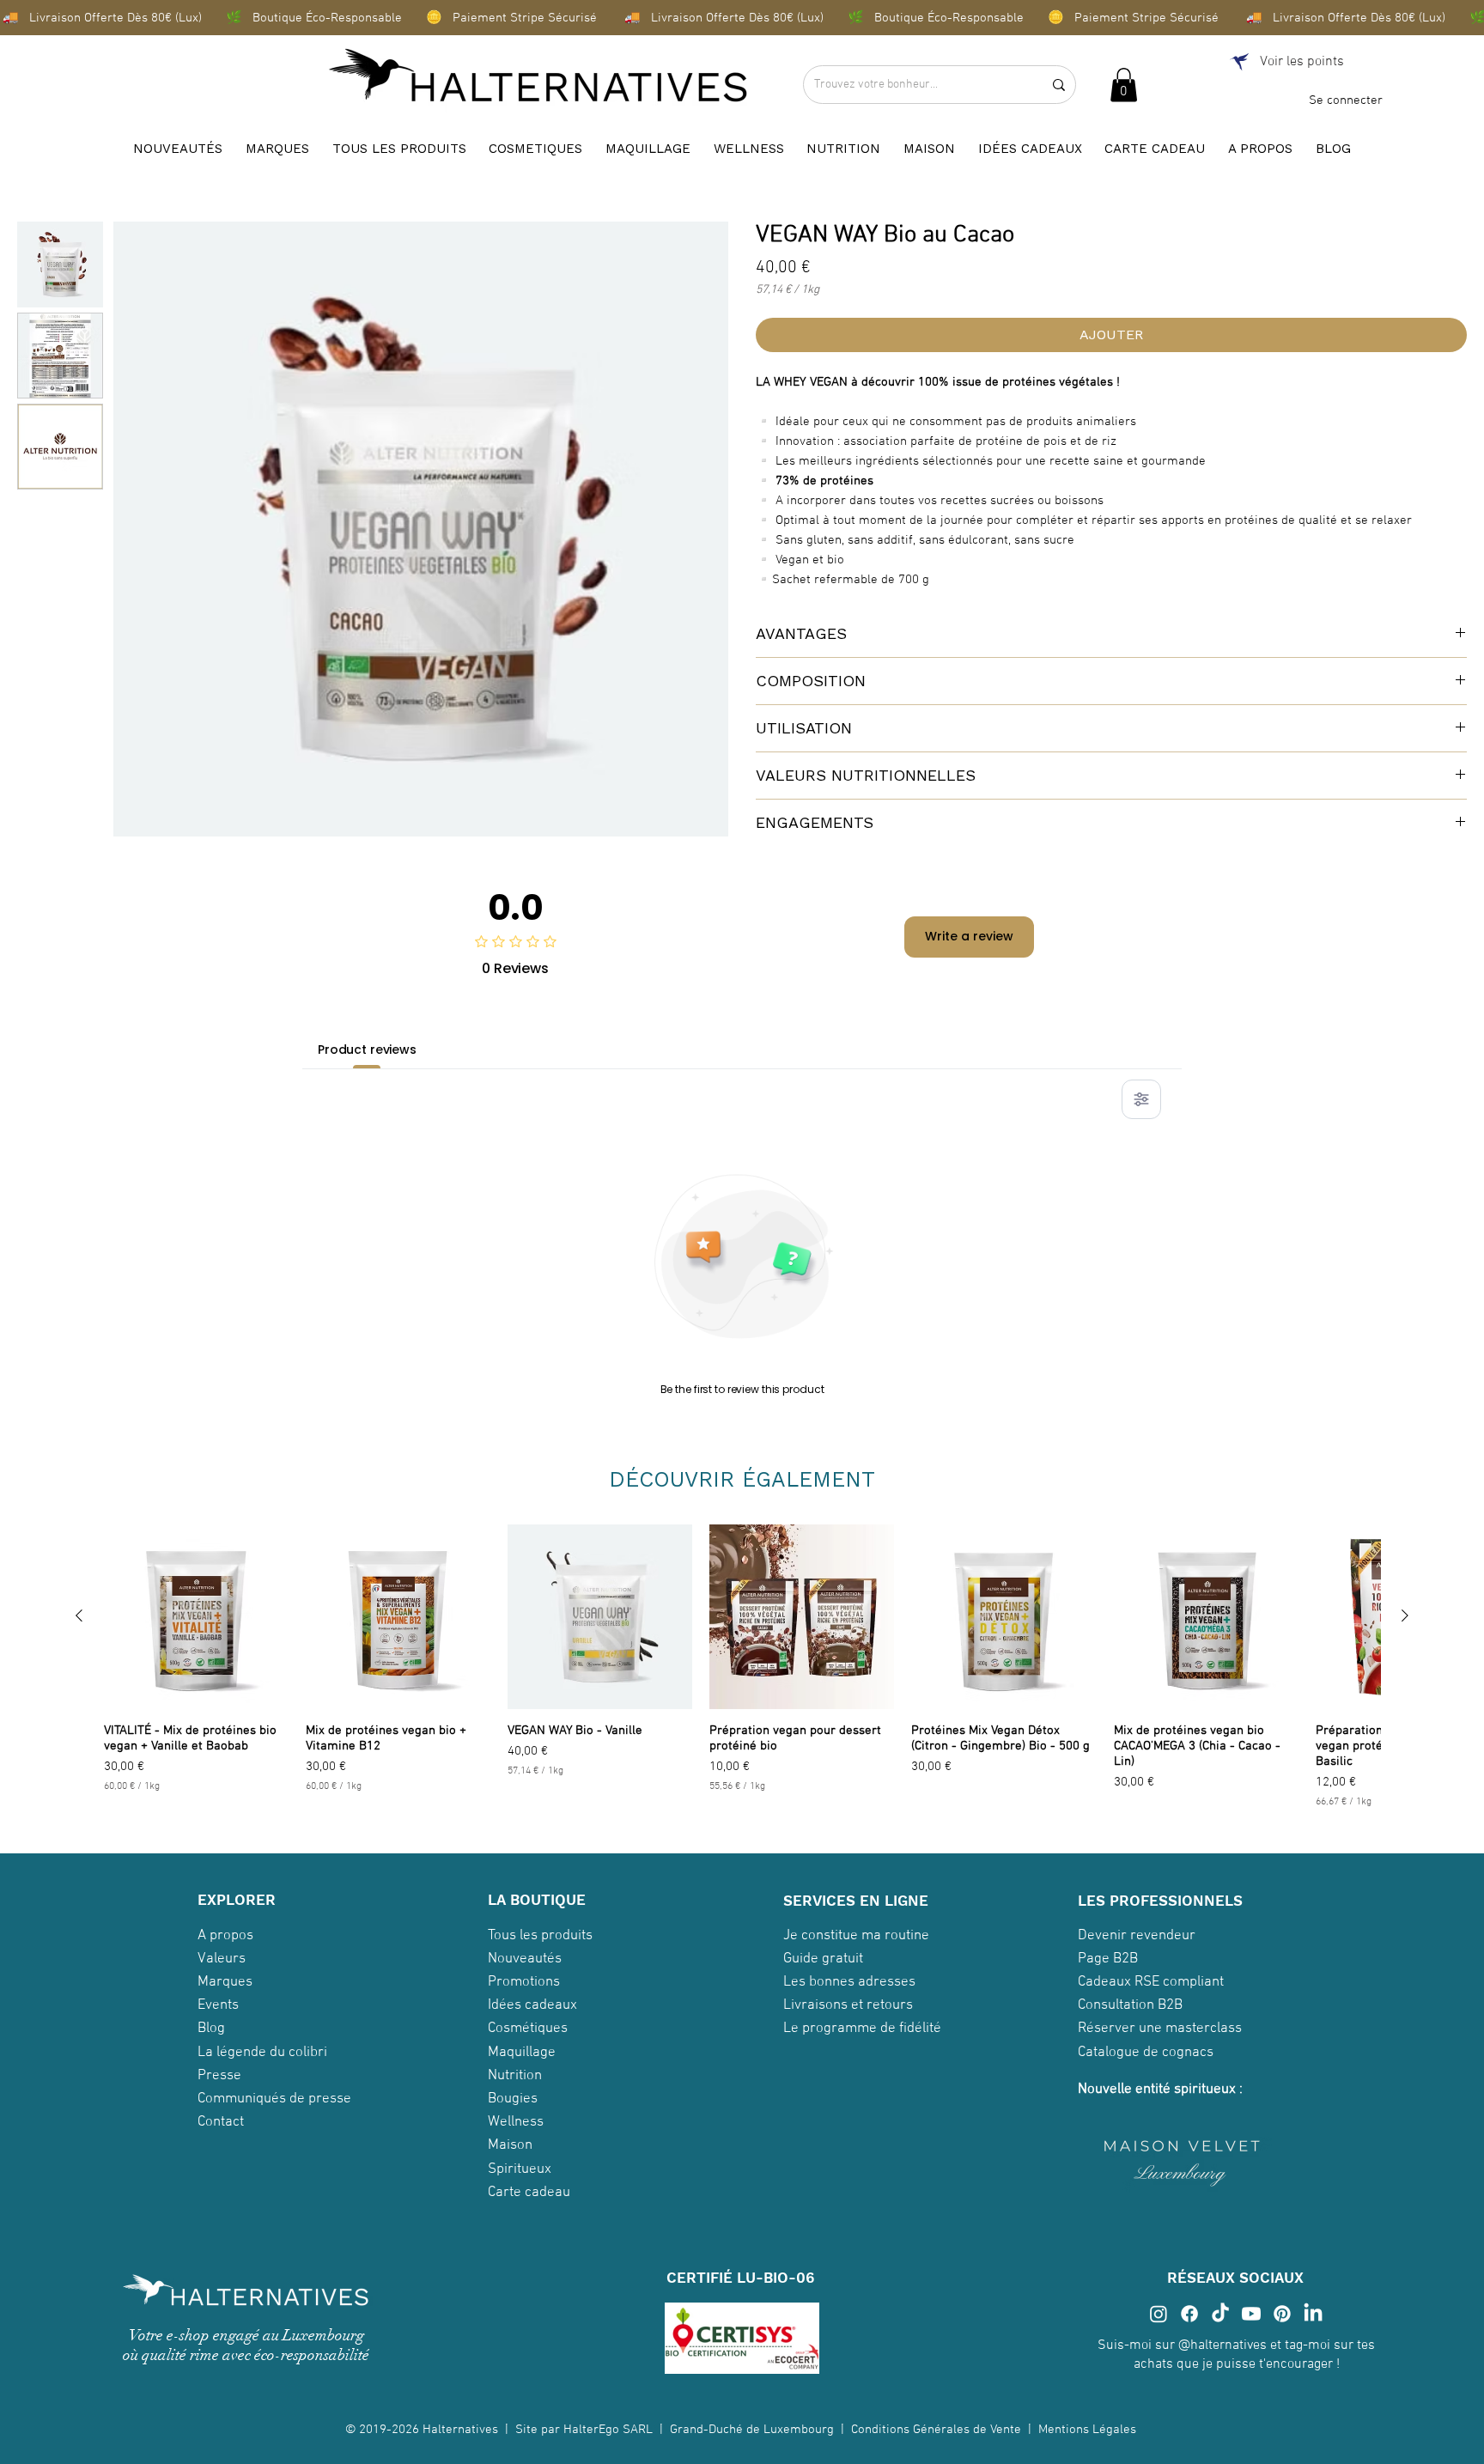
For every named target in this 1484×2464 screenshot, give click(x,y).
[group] (742, 1668)
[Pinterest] (1282, 2314)
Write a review (969, 936)
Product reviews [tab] (367, 1049)
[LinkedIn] (1313, 2314)
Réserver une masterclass (1160, 2029)
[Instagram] (1159, 2314)
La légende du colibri (262, 2053)
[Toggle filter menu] (1141, 1099)
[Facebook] (1189, 2314)
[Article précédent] (79, 1615)
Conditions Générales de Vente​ (936, 2430)
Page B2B (1108, 1959)
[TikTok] (1220, 2314)
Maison (510, 2145)
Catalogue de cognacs (1146, 2053)
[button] (1124, 85)
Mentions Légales (1089, 2430)
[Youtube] (1251, 2314)
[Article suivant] (1405, 1615)
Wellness (516, 2122)
